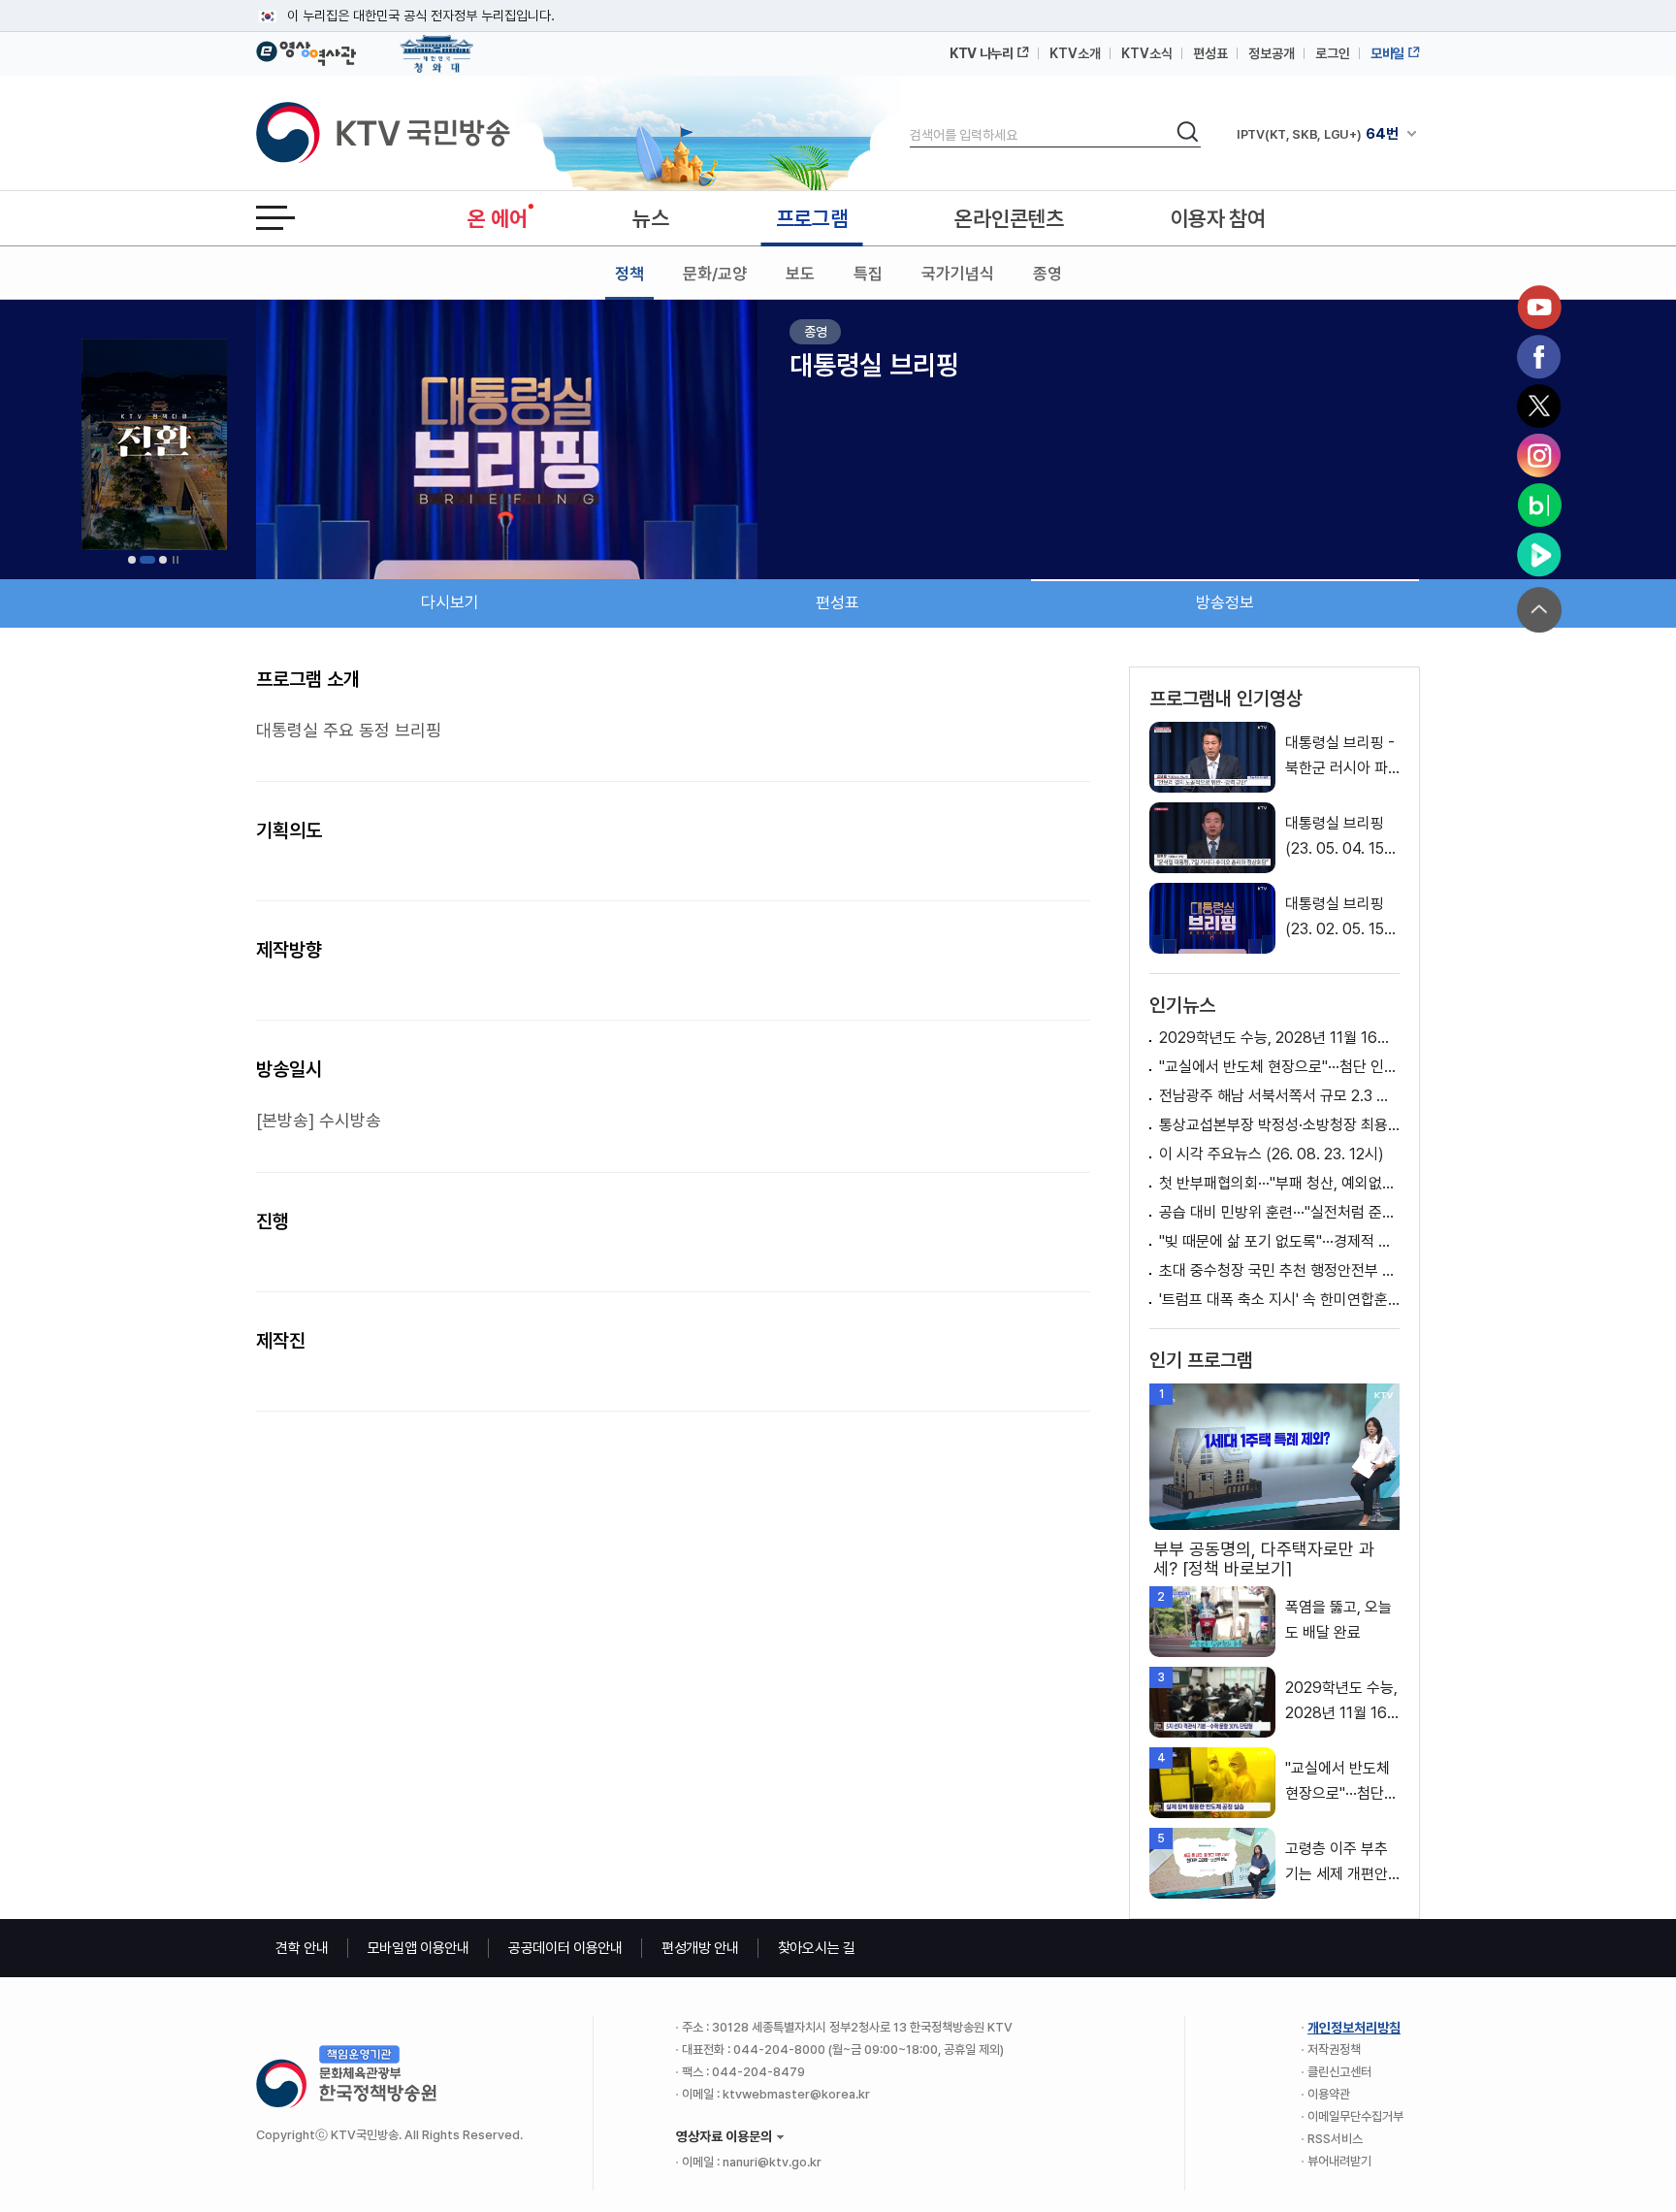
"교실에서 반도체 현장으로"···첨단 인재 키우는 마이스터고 (1279, 1067)
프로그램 (812, 218)
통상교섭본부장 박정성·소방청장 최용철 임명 (1279, 1125)
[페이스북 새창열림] (1539, 357)
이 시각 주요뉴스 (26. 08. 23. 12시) (1272, 1154)
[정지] (176, 560)
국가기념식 (958, 274)
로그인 (1333, 53)
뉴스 (650, 218)
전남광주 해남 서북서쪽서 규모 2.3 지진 (1279, 1096)
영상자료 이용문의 (724, 2136)
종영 (1047, 274)
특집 (868, 274)
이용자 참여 (1218, 218)
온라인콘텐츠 (1009, 218)
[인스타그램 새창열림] (1539, 456)
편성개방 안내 (700, 1948)
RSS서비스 (1335, 2139)
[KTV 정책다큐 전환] (154, 444)
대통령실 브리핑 (874, 365)
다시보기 (450, 602)
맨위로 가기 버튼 (1539, 610)
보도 (800, 274)
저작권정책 (1334, 2049)
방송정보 (1225, 602)
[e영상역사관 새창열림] (306, 50)
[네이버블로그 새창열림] (1539, 505)
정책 (629, 274)
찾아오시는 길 (817, 1948)
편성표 (1210, 53)
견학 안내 (302, 1948)
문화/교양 (715, 274)
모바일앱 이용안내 (419, 1948)
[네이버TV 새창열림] (1539, 555)
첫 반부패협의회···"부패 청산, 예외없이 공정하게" (1279, 1183)
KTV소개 (1075, 53)
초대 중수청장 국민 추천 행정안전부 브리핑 (1279, 1270)
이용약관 (1329, 2094)
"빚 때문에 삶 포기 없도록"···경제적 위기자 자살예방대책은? (1279, 1241)
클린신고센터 (1339, 2072)
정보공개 (1272, 53)
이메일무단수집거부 (1355, 2116)
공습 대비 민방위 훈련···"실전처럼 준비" (1279, 1212)
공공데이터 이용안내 (565, 1948)
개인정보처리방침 (1354, 2028)
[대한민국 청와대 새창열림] (437, 45)
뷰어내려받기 (1339, 2161)
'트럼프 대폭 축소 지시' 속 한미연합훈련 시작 (1279, 1300)
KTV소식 (1147, 53)
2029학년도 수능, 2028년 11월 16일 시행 (1279, 1038)
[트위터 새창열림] (1539, 407)
